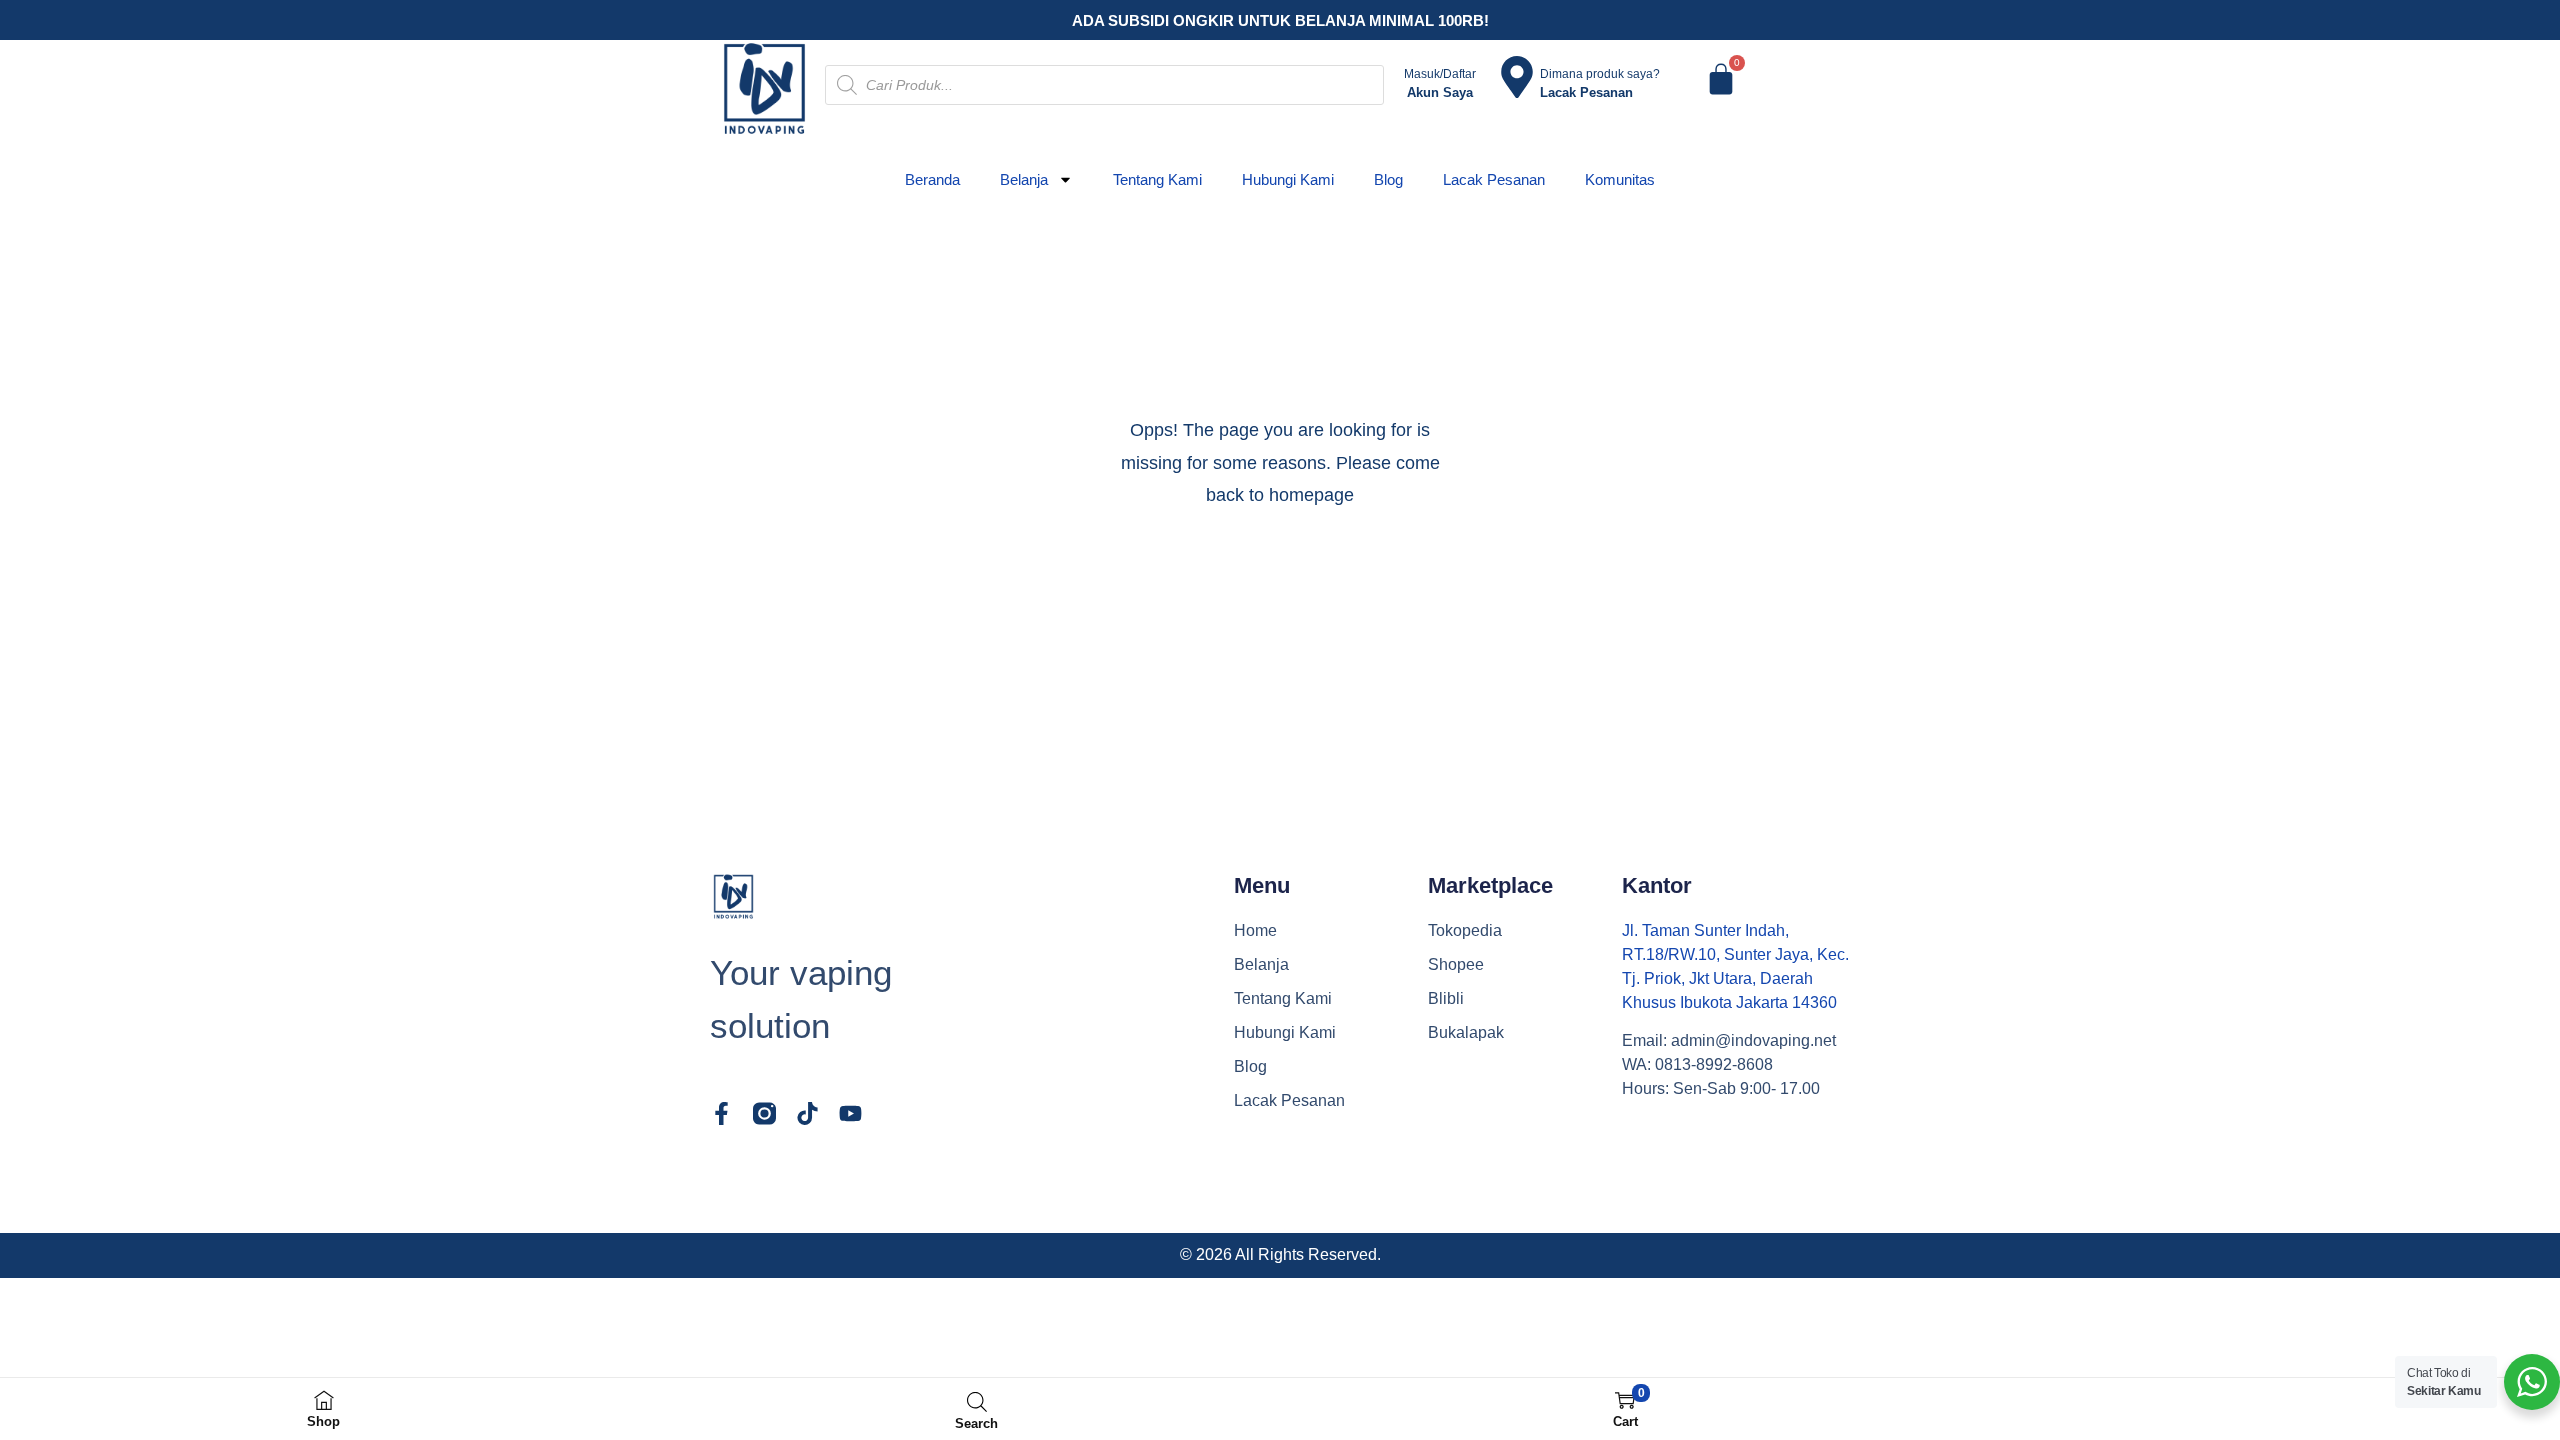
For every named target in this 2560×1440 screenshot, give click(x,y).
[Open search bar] (977, 1401)
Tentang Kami (1157, 179)
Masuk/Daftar (1440, 74)
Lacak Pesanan (1494, 179)
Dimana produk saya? (1600, 74)
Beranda (932, 179)
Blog (1388, 179)
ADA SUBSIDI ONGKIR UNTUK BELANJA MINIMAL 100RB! (1280, 20)
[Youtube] (850, 1113)
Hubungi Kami (1288, 179)
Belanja (1024, 179)
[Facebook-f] (721, 1113)
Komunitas (1620, 179)
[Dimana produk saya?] (1517, 77)
